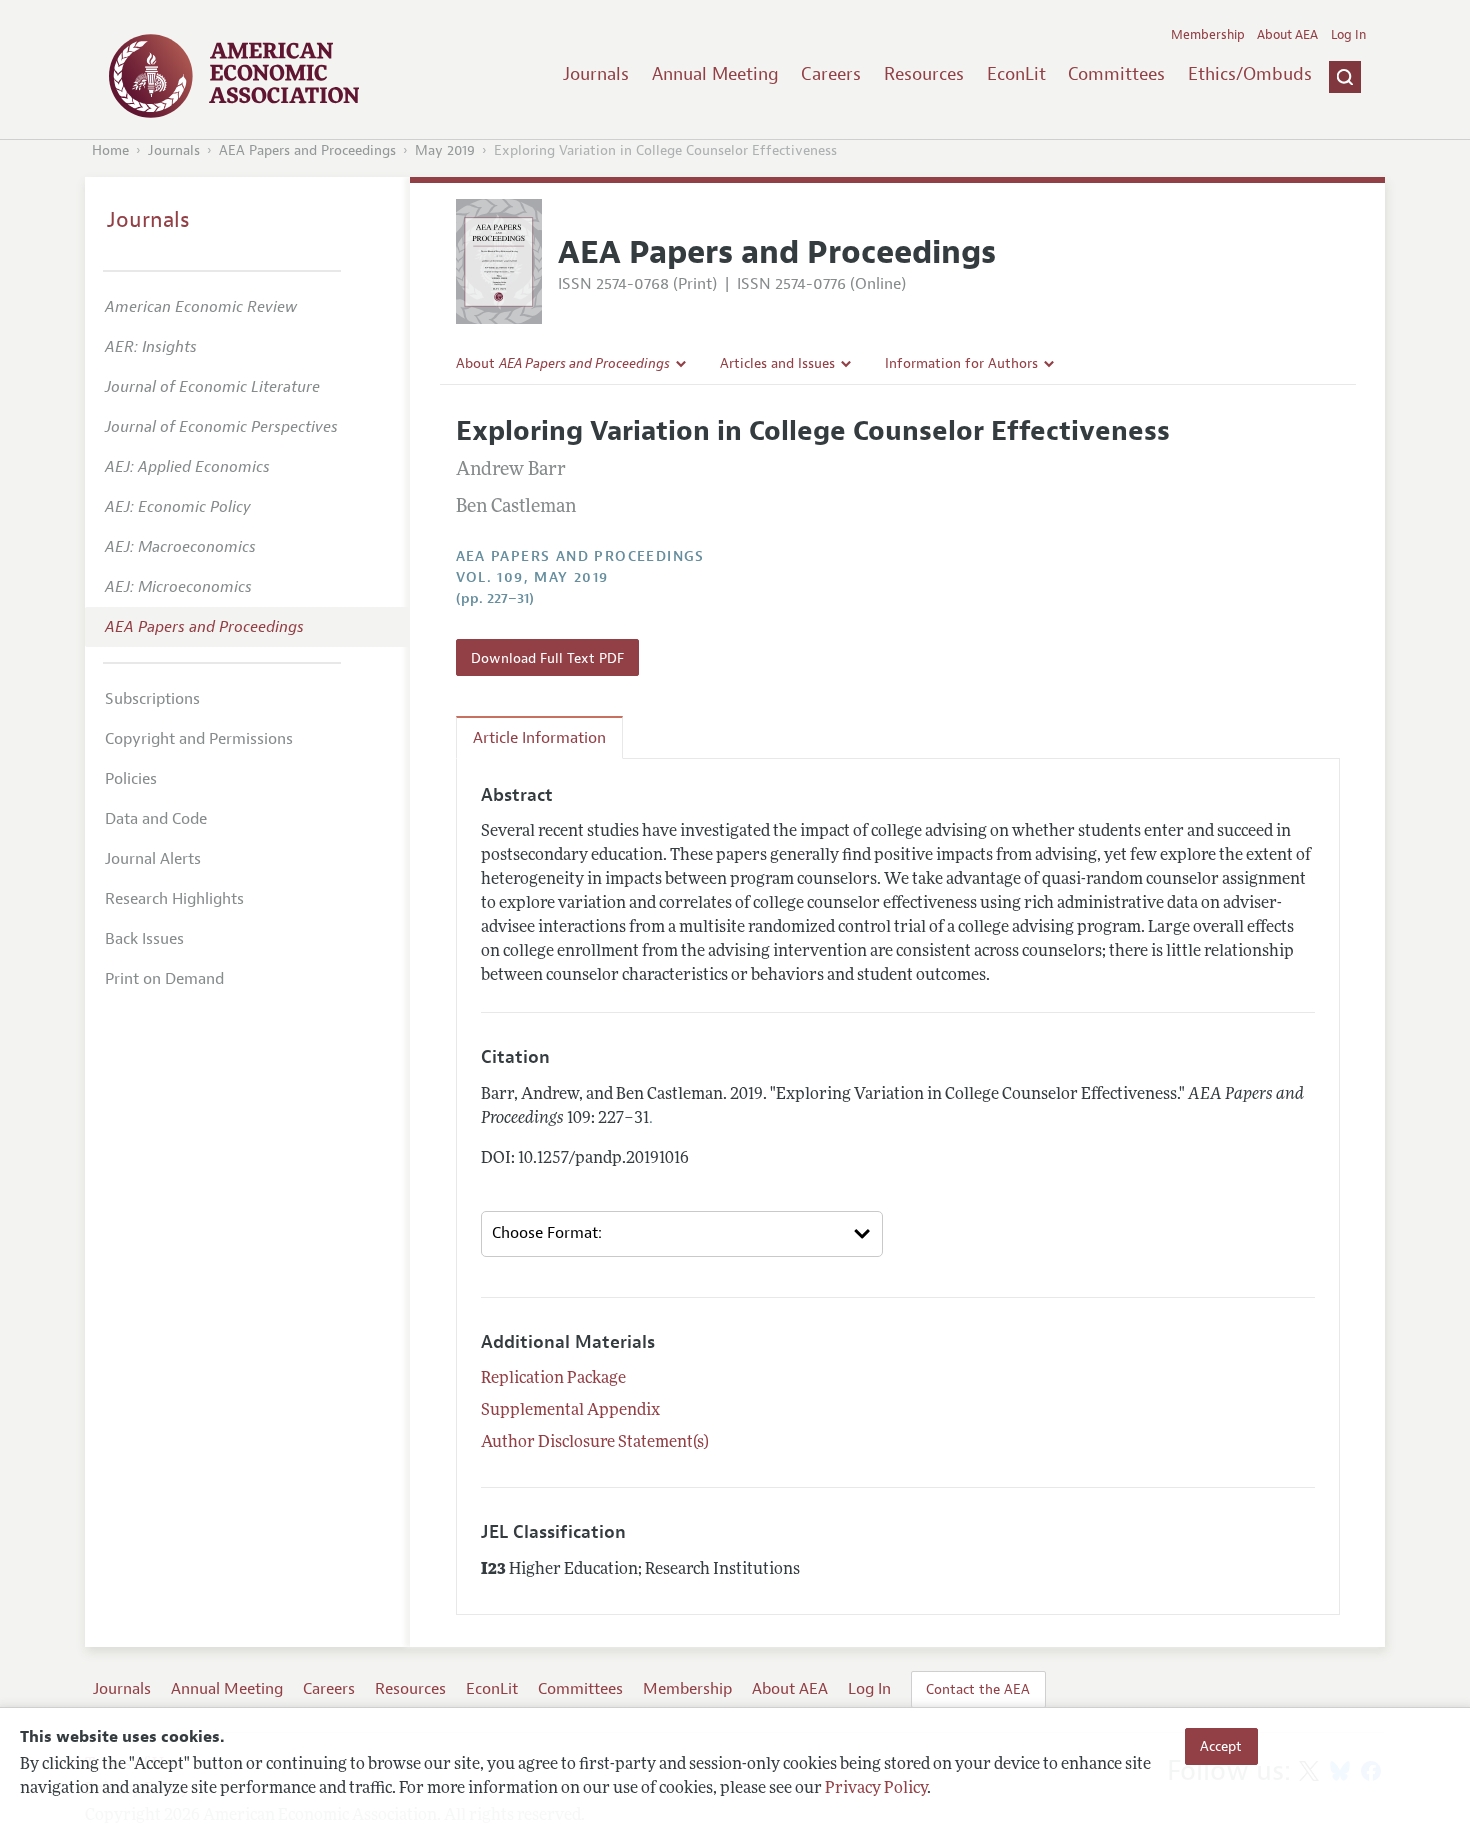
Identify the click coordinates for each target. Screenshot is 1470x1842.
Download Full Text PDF (547, 658)
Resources (924, 74)
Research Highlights (174, 899)
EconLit (1016, 74)
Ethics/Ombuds (1250, 74)
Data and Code (156, 819)
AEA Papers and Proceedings (307, 150)
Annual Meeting (715, 74)
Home (110, 150)
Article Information (539, 738)
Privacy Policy (876, 1789)
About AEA (1287, 35)
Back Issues (144, 939)
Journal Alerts (153, 859)
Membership (1208, 35)
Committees (1116, 74)
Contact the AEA (978, 1689)
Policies (131, 779)
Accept (1221, 1746)
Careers (831, 74)
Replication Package (553, 1379)
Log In (1348, 35)
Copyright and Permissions (199, 739)
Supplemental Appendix (570, 1411)
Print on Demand (164, 979)
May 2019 (445, 150)
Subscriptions (152, 699)
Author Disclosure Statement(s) (595, 1443)
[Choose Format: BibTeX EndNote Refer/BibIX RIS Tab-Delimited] (682, 1234)
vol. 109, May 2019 (532, 577)
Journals (596, 74)
